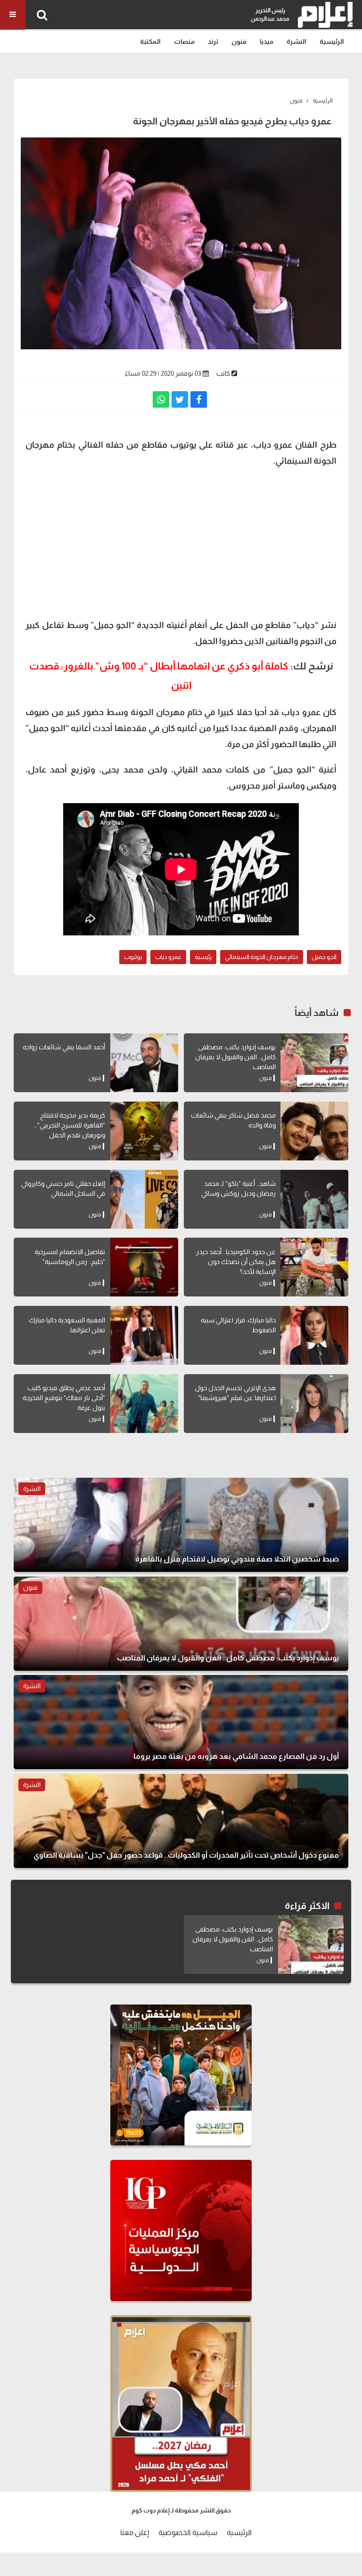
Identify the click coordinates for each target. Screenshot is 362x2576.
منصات (184, 41)
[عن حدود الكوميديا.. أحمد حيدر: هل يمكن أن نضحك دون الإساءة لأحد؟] (314, 1267)
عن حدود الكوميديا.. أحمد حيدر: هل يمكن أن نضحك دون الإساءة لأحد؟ (235, 1262)
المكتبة (150, 41)
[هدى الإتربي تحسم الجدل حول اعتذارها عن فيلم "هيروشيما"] (314, 1404)
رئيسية (203, 957)
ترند (213, 41)
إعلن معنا (135, 2532)
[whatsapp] (161, 399)
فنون (239, 41)
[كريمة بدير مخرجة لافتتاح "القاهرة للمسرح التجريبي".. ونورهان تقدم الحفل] (144, 1131)
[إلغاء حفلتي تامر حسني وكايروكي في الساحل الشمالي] (144, 1199)
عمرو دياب (168, 957)
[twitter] (180, 399)
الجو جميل (324, 957)
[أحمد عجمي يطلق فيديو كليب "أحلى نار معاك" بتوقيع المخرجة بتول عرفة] (144, 1404)
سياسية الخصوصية (188, 2532)
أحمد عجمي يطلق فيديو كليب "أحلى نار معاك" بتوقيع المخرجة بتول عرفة (64, 1398)
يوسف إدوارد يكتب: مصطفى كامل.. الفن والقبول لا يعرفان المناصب (235, 1057)
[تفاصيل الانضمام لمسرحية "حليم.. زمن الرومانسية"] (144, 1267)
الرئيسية (332, 41)
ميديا (267, 41)
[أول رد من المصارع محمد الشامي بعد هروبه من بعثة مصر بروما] (181, 1722)
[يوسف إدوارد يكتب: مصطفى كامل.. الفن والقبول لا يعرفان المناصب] (314, 1063)
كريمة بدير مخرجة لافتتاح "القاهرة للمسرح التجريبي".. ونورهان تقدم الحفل (70, 1125)
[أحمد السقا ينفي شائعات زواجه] (144, 1063)
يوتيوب (133, 957)
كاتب (223, 373)
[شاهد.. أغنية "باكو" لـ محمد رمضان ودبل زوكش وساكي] (314, 1199)
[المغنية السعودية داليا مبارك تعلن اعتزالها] (144, 1335)
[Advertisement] (181, 542)
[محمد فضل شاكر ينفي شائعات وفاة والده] (314, 1131)
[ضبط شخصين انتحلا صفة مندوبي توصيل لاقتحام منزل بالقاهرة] (181, 1525)
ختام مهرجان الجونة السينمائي (262, 957)
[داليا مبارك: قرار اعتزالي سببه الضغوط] (314, 1335)
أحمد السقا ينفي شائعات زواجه (64, 1047)
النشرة (296, 41)
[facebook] (199, 399)
